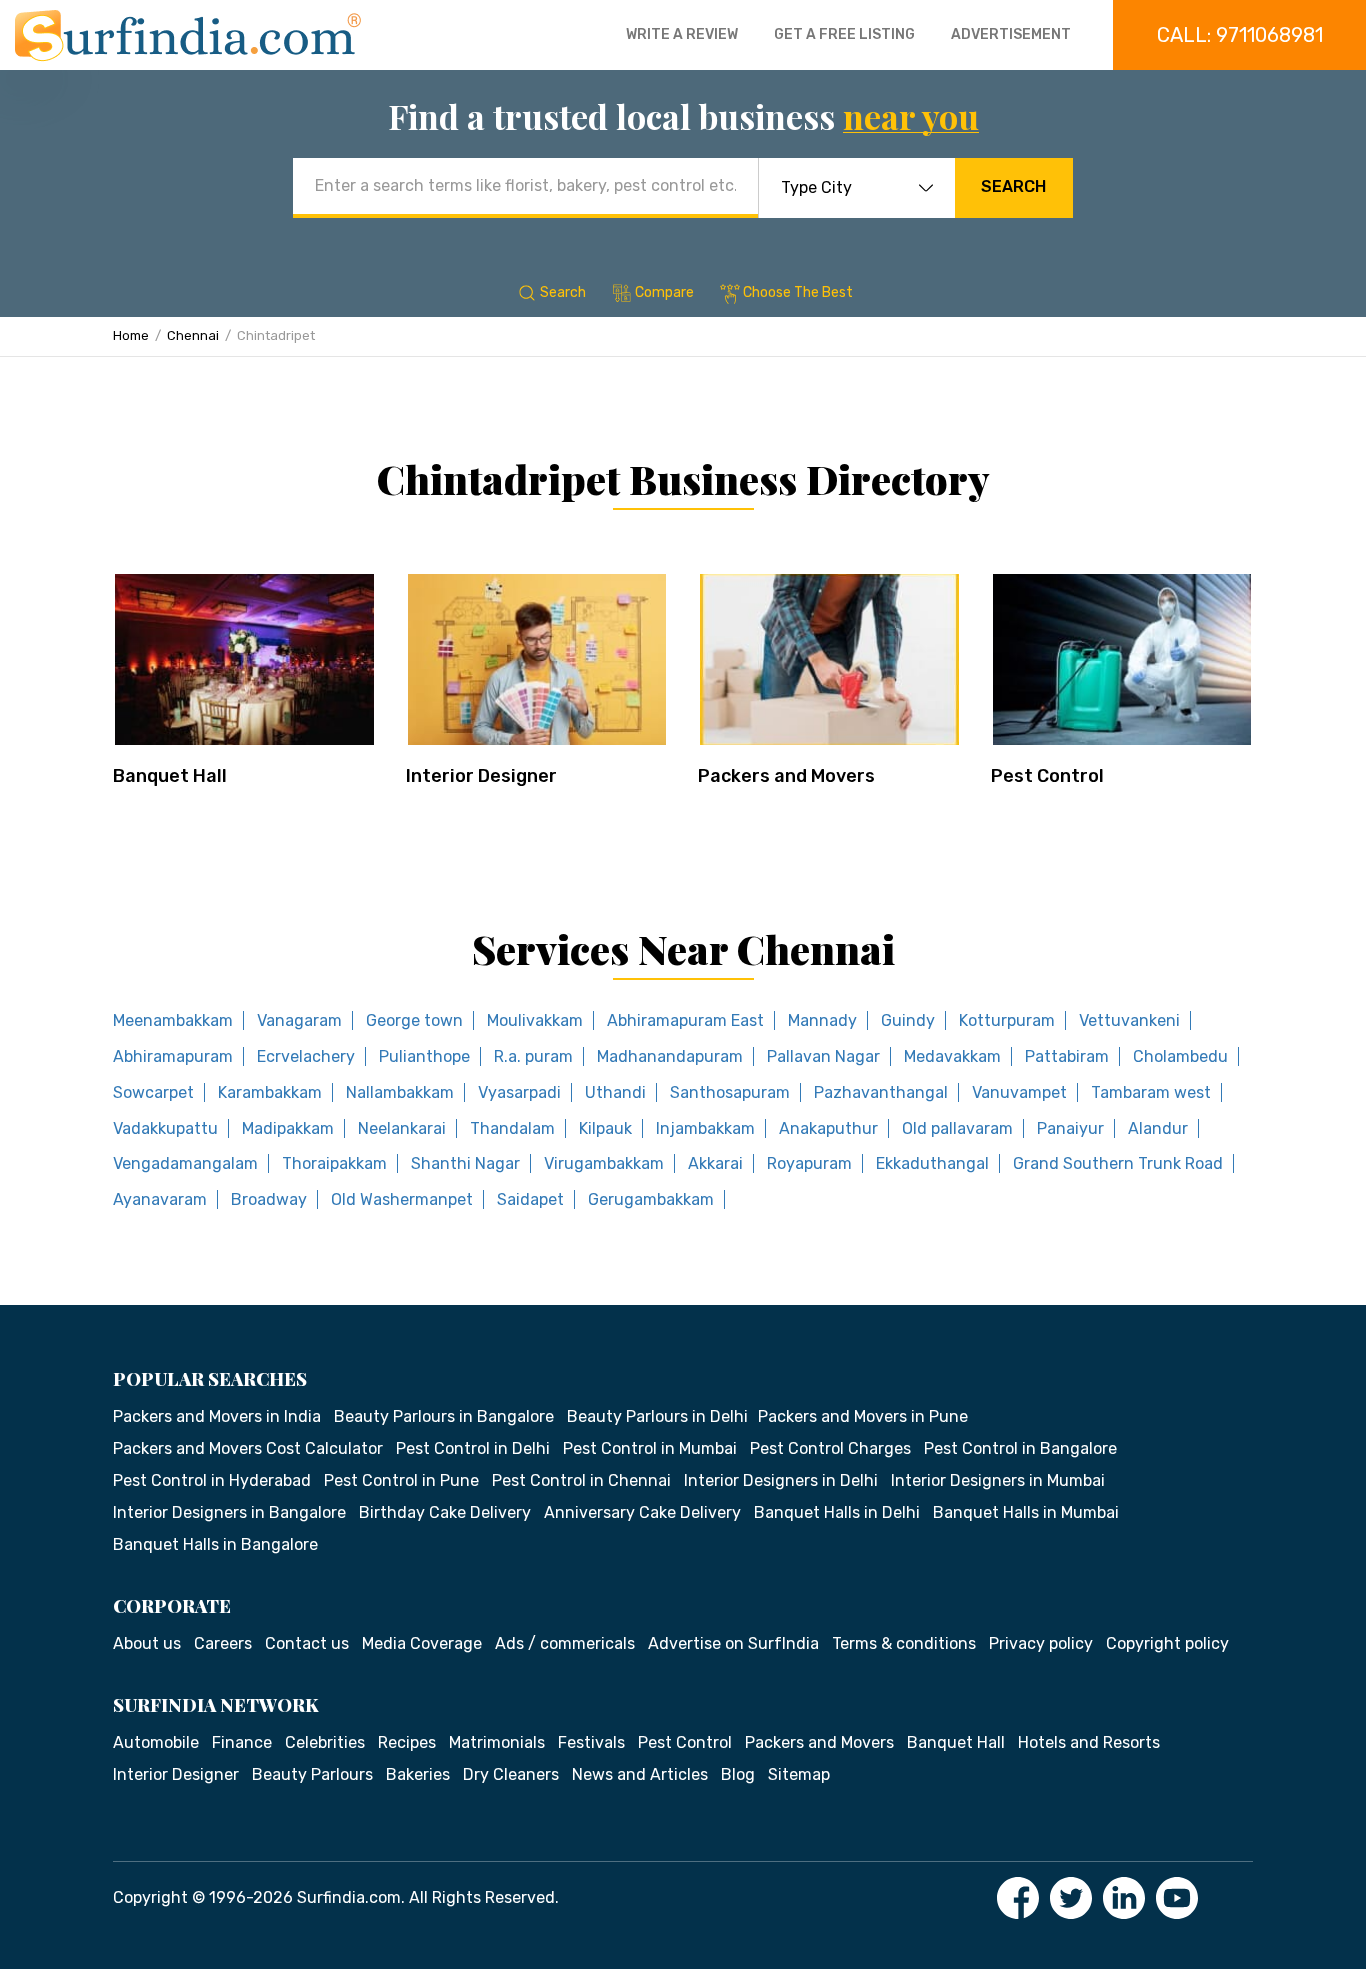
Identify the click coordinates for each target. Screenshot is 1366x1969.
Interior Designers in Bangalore (229, 1512)
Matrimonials (497, 1742)
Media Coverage (422, 1643)
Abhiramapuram (173, 1056)
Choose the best (798, 292)
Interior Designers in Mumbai (998, 1480)
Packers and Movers (786, 776)
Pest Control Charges (830, 1448)
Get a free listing (844, 34)
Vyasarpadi (519, 1092)
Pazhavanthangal (881, 1092)
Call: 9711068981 (1240, 35)
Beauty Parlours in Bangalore (444, 1416)
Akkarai (715, 1163)
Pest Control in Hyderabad (212, 1480)
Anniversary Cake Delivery (642, 1512)
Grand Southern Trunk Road (1118, 1163)
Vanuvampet (1019, 1092)
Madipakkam (288, 1128)
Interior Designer (481, 776)
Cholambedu (1180, 1056)
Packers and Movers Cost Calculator (248, 1448)
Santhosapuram (730, 1092)
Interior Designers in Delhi (781, 1480)
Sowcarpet (153, 1092)
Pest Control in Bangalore (1020, 1448)
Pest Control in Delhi (473, 1448)
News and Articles (640, 1774)
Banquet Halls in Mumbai (1026, 1512)
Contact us (307, 1643)
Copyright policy (1167, 1643)
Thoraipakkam (334, 1163)
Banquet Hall (170, 776)
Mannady (822, 1020)
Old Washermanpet (402, 1199)
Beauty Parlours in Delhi (657, 1416)
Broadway (269, 1199)
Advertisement (1011, 34)
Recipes (407, 1742)
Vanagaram (299, 1020)
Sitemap (799, 1774)
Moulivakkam (535, 1020)
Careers (223, 1643)
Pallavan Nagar (823, 1056)
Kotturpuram (1007, 1020)
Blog (738, 1774)
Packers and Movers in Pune (863, 1416)
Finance (242, 1742)
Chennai (193, 335)
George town (414, 1020)
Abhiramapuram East (685, 1020)
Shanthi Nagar (465, 1163)
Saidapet (530, 1199)
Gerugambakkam (651, 1199)
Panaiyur (1070, 1128)
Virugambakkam (604, 1163)
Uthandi (615, 1092)
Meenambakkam (173, 1020)
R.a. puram (533, 1056)
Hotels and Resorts (1089, 1742)
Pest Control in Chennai (581, 1480)
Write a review (682, 34)
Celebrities (325, 1742)
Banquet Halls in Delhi (837, 1512)
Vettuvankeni (1129, 1020)
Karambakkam (270, 1092)
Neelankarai (402, 1128)
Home (131, 335)
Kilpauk (605, 1128)
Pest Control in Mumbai (650, 1448)
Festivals (591, 1742)
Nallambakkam (400, 1092)
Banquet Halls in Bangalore (215, 1544)
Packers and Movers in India (217, 1416)
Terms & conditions (904, 1643)
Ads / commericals (565, 1643)
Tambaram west (1151, 1092)
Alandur (1158, 1128)
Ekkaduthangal (932, 1163)
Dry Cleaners (511, 1774)
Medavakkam (952, 1056)
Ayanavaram (160, 1199)
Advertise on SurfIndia (733, 1643)
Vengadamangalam (185, 1163)
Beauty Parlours (312, 1774)
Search (1013, 186)
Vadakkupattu (165, 1128)
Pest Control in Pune (401, 1480)
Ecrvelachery (306, 1056)
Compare (664, 292)
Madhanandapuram (670, 1056)
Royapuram (809, 1163)
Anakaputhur (828, 1128)
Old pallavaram (957, 1128)
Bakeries (418, 1774)
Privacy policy (1041, 1643)
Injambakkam (705, 1128)
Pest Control (1047, 776)
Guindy (908, 1020)
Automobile (156, 1742)
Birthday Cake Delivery (445, 1512)
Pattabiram (1067, 1056)
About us (147, 1643)
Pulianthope (424, 1056)
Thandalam (512, 1128)
